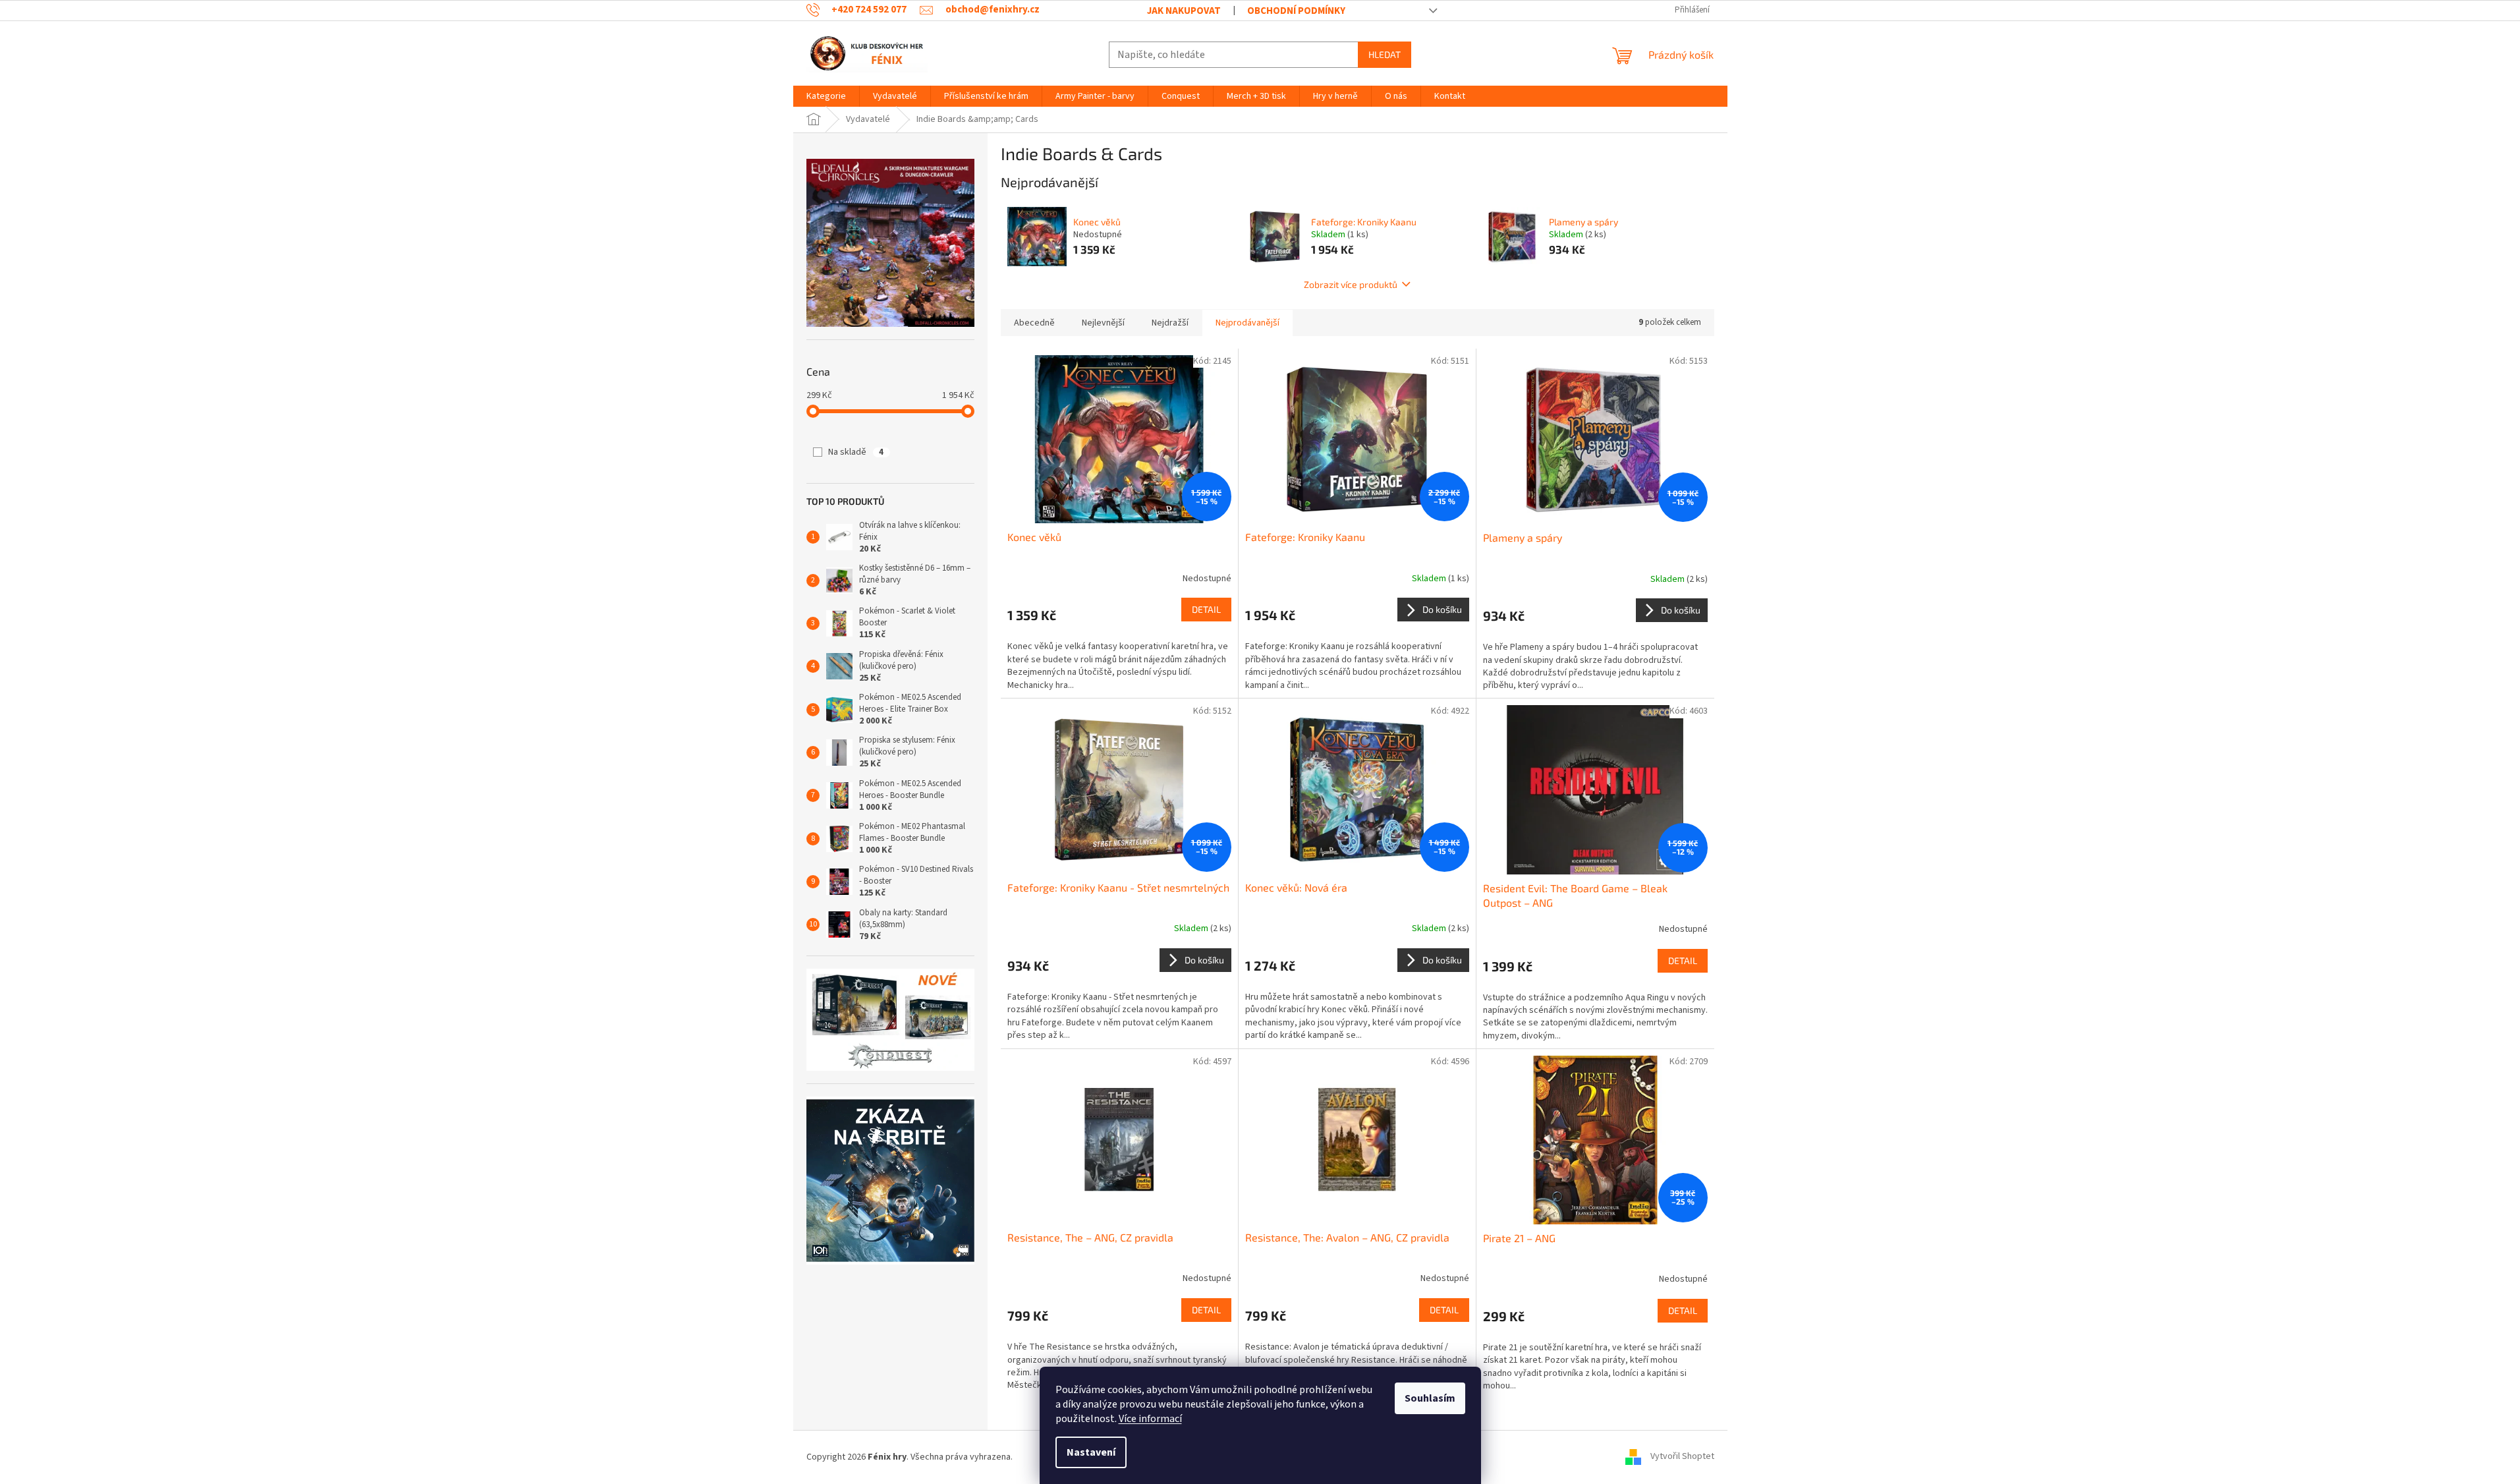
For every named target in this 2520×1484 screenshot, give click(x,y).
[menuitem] (826, 96)
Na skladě (856, 452)
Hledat (1385, 54)
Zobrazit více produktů (1351, 284)
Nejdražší (1170, 323)
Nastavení (1091, 1452)
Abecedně (1034, 323)
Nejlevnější (1103, 323)
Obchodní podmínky (1296, 11)
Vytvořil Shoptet (1682, 1457)
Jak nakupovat (1184, 11)
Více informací (1150, 1419)
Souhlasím (1430, 1398)
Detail (1206, 609)
